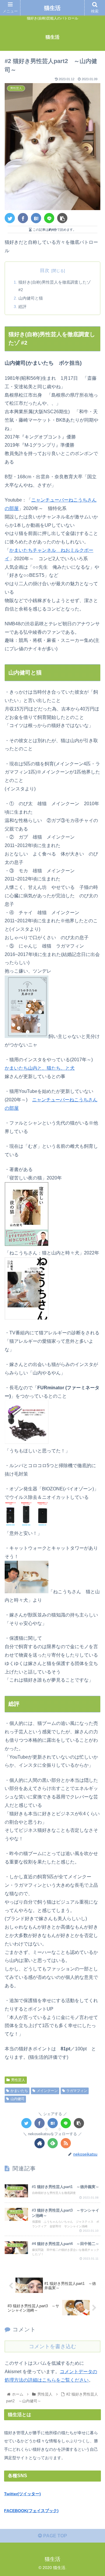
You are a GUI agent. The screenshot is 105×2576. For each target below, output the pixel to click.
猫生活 (52, 8)
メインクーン (47, 2091)
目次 (45, 270)
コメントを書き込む (52, 2346)
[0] (40, 2123)
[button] (94, 1301)
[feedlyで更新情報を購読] (53, 2143)
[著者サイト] (40, 2143)
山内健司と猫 (31, 298)
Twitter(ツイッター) (22, 2494)
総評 (22, 307)
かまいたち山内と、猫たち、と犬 (40, 1068)
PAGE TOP (55, 2536)
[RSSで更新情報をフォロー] (66, 2143)
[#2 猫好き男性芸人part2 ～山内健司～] (36, 218)
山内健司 (17, 2099)
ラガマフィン (77, 2091)
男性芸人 (18, 2080)
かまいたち (19, 2091)
